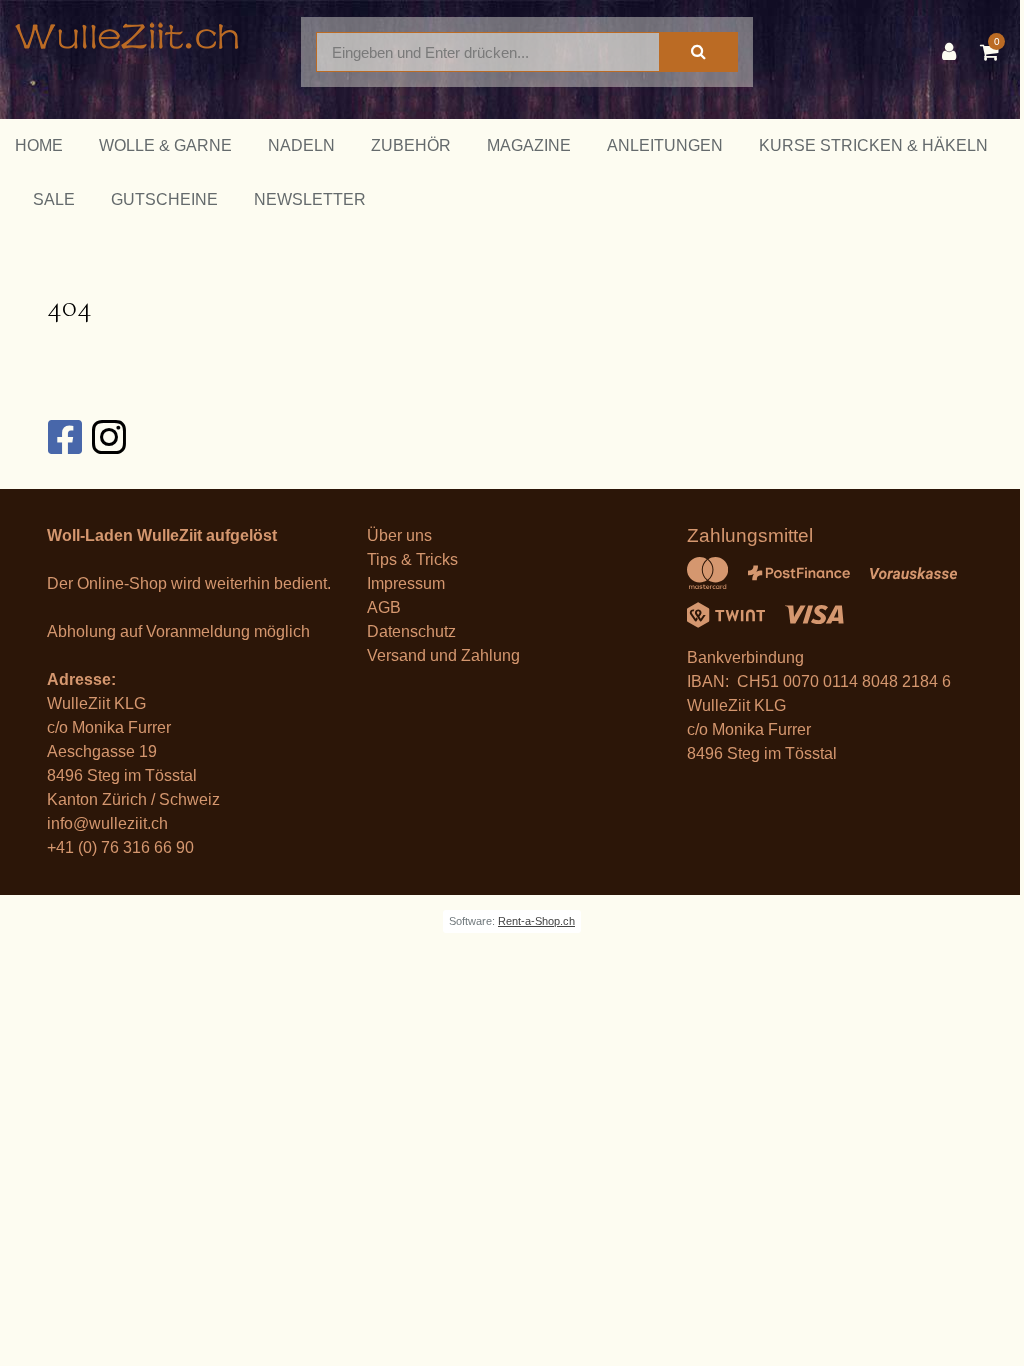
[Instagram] (108, 437)
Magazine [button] (529, 145)
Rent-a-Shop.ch (536, 921)
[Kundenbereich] (954, 52)
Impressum (406, 583)
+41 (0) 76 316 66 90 (120, 847)
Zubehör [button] (411, 145)
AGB (384, 607)
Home (39, 145)
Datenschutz (411, 631)
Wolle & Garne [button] (165, 145)
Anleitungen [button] (665, 145)
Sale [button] (54, 199)
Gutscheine (164, 199)
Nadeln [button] (301, 145)
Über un (395, 535)
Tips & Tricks (412, 559)
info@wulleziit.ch (107, 823)
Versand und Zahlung (443, 655)
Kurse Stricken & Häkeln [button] (873, 145)
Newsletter (310, 199)
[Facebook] (64, 437)
